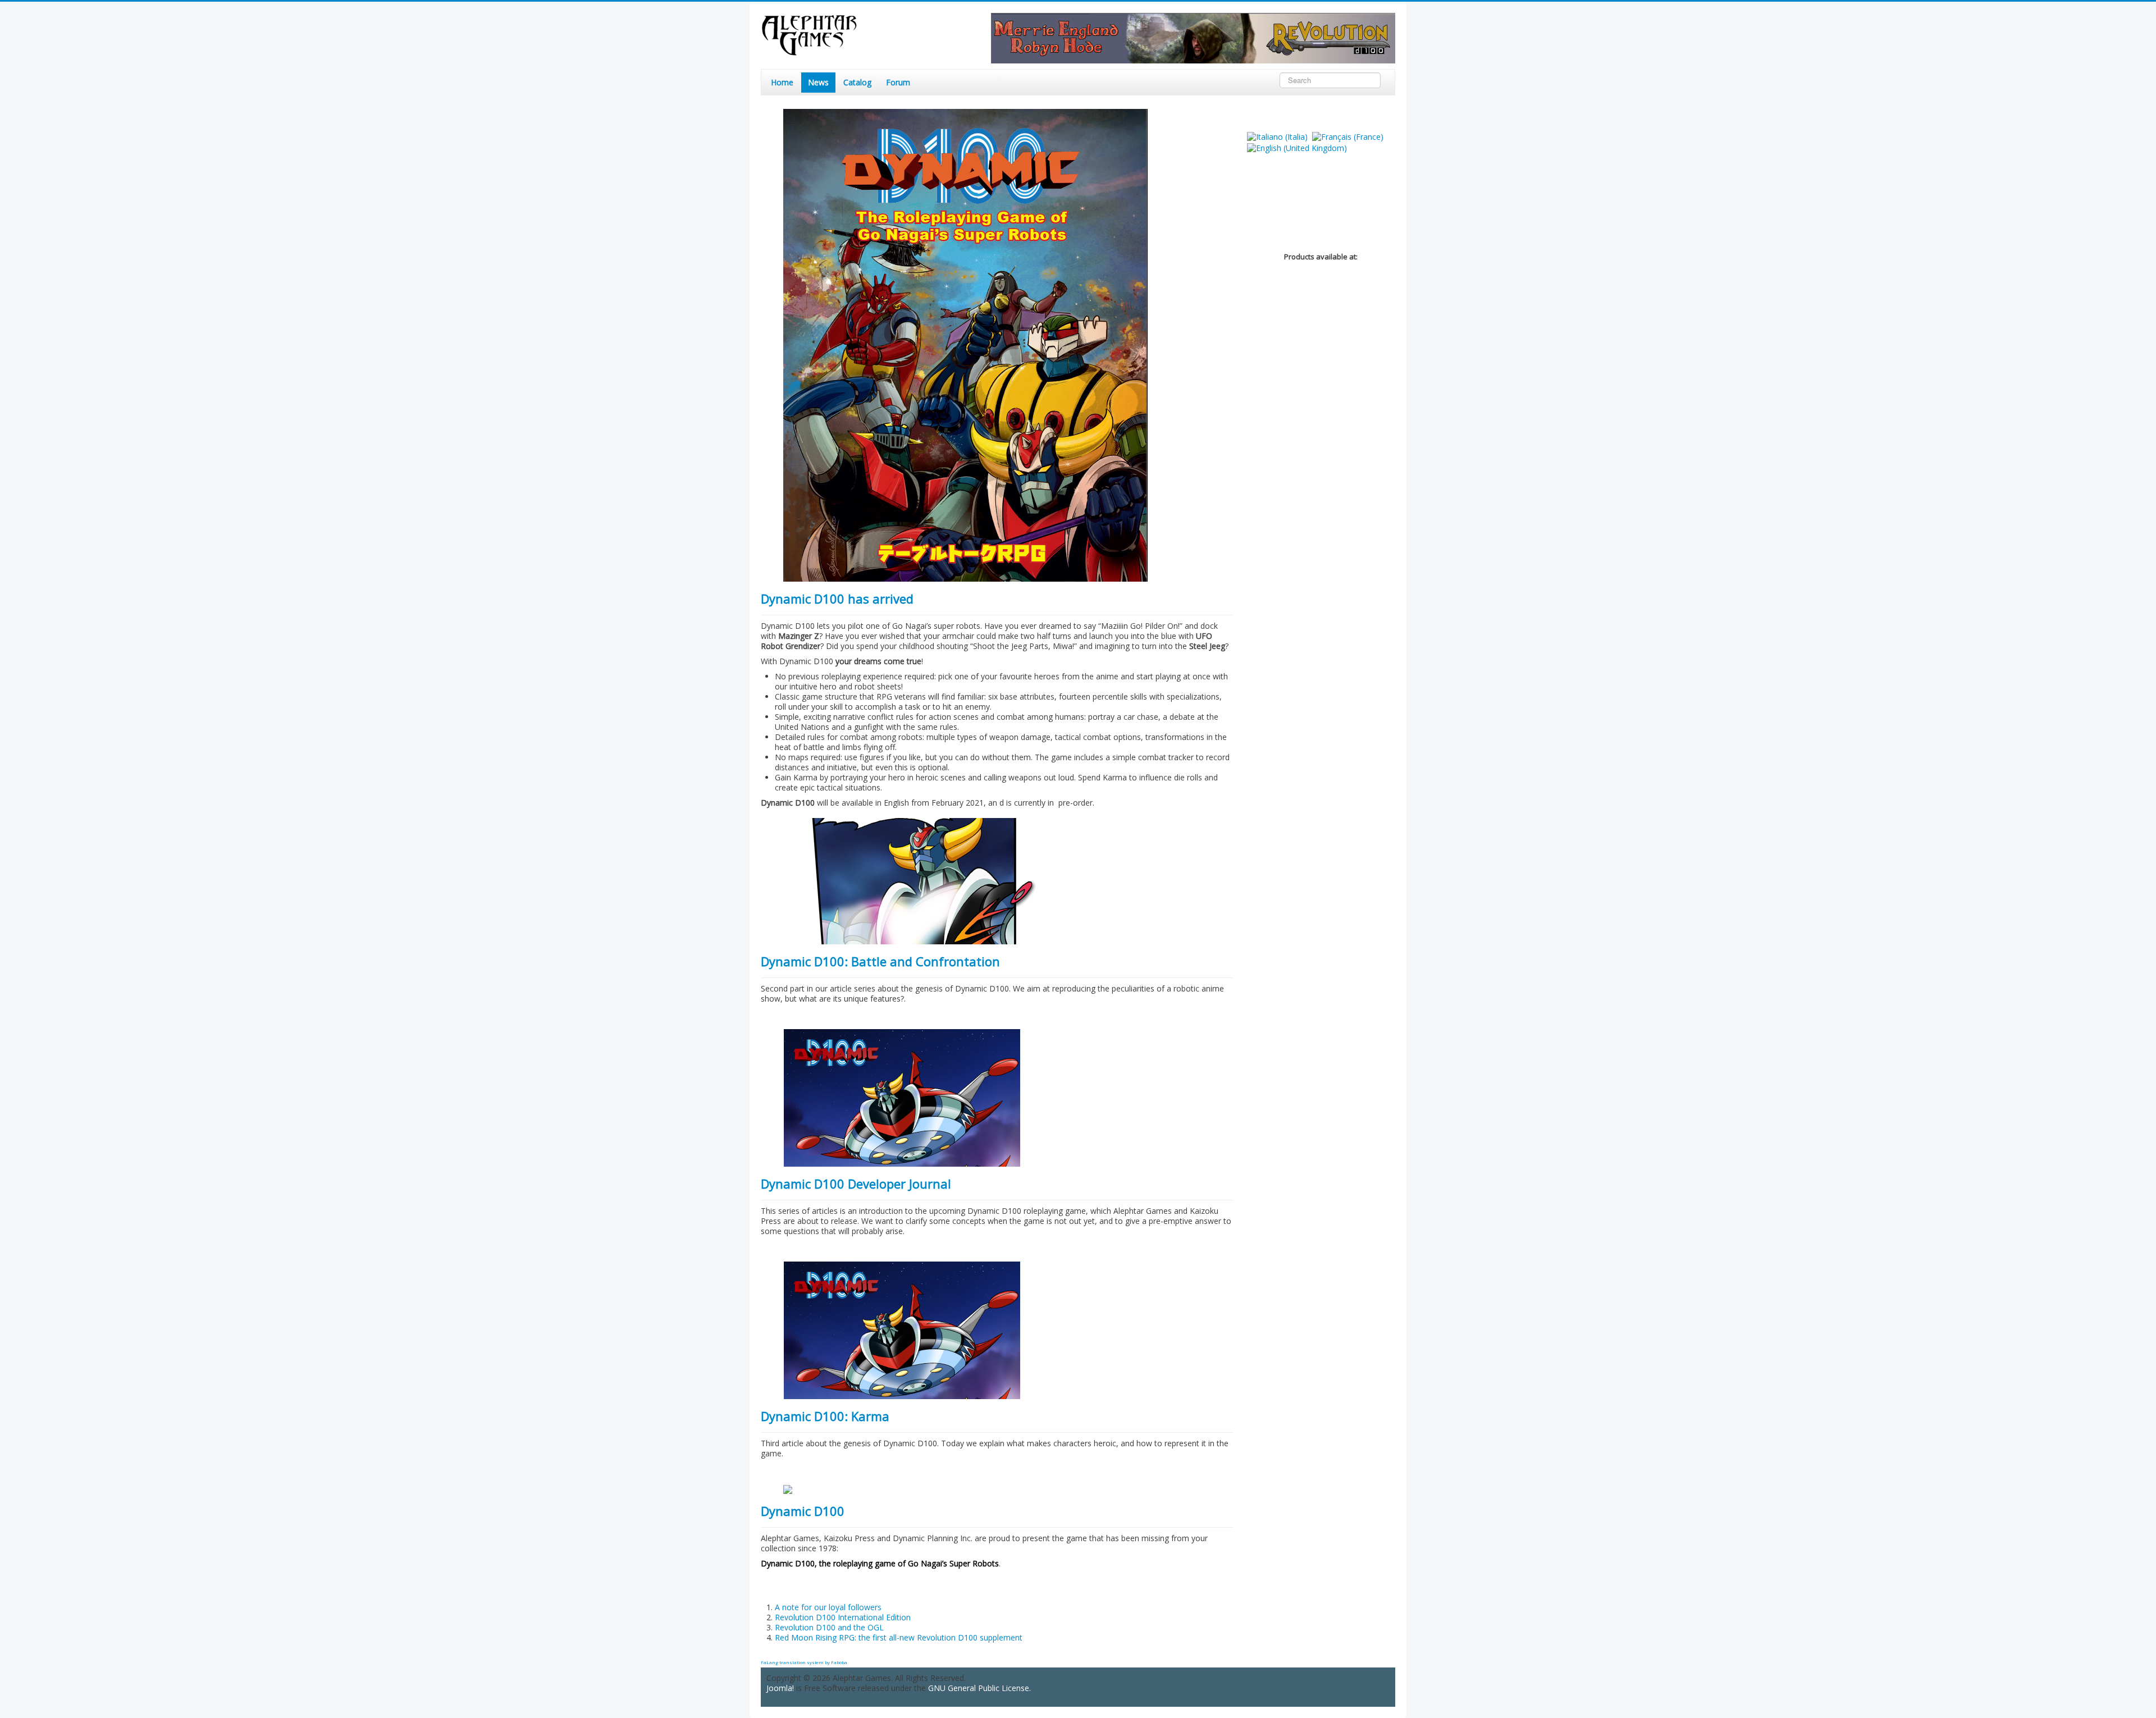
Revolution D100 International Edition (843, 1617)
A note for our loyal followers (828, 1607)
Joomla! (780, 1688)
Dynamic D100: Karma (825, 1416)
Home (782, 82)
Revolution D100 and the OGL (829, 1627)
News (818, 82)
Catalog (857, 82)
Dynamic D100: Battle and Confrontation (880, 961)
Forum (898, 82)
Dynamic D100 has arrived (837, 598)
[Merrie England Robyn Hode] (1193, 37)
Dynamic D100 (803, 1511)
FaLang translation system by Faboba (804, 1662)
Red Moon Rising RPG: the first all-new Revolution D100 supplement (899, 1637)
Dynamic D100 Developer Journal (856, 1184)
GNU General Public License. (979, 1688)
